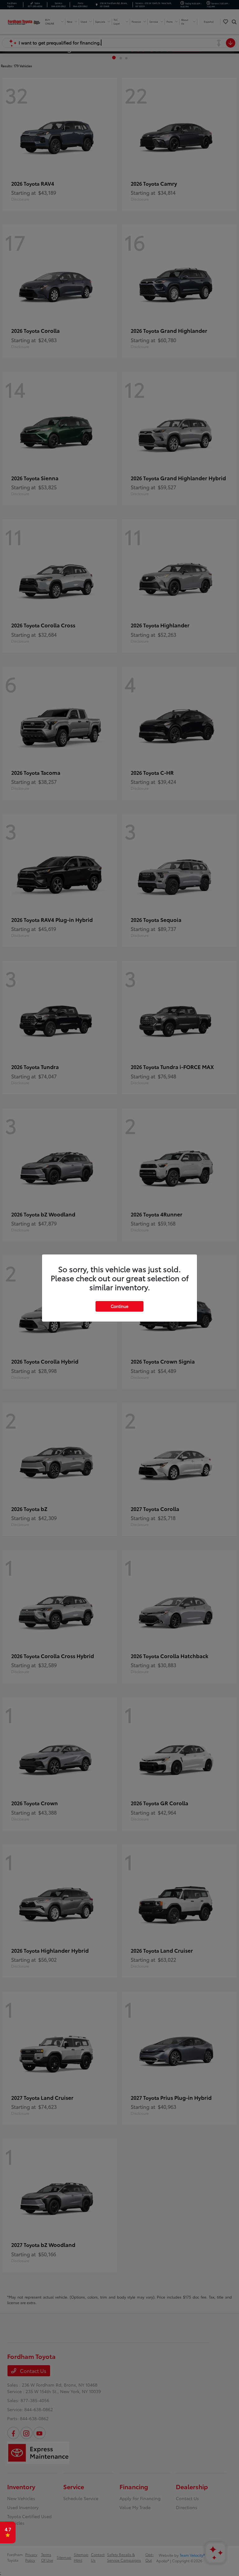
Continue (119, 1306)
